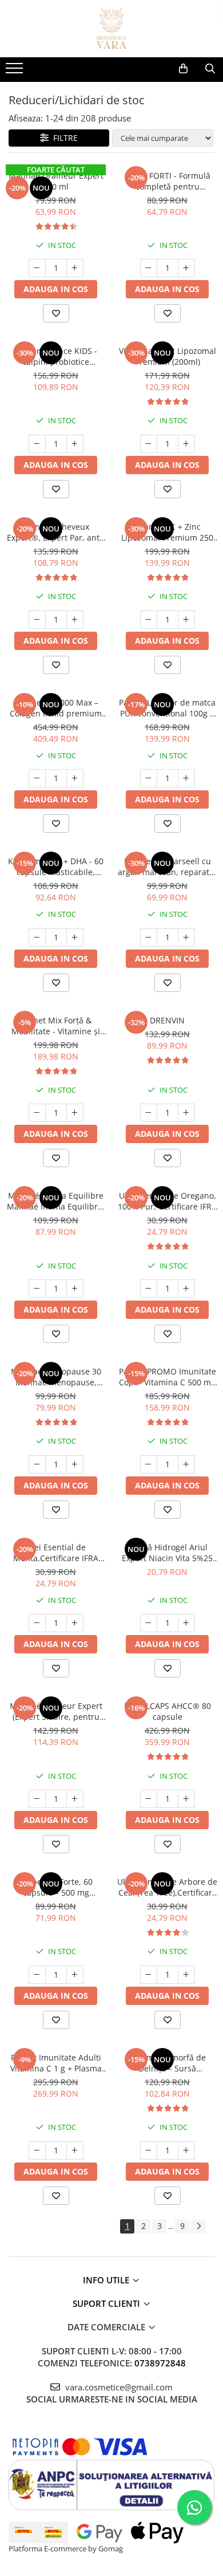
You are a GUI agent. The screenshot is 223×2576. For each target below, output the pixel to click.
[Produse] (16, 72)
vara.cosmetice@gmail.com (118, 2387)
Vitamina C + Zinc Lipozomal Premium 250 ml (167, 532)
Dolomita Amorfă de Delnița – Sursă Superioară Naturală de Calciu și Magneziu (168, 2063)
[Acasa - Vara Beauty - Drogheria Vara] (111, 29)
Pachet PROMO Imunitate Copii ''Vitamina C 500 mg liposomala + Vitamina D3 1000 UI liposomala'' (168, 1377)
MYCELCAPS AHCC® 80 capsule (168, 1711)
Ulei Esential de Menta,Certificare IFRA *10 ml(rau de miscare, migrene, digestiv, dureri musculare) (56, 1553)
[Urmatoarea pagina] (198, 2226)
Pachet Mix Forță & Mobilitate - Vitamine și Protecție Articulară (56, 1026)
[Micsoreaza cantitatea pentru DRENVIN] (149, 1113)
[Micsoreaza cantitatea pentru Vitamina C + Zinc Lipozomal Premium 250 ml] (149, 620)
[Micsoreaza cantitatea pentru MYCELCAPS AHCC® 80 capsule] (149, 1799)
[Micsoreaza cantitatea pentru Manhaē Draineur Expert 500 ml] (37, 268)
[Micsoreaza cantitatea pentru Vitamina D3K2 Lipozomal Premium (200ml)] (149, 444)
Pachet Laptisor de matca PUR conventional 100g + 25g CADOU (167, 708)
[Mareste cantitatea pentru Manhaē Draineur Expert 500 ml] (75, 268)
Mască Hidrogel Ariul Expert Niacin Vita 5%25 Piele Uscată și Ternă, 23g (167, 1553)
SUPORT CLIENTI (107, 2303)
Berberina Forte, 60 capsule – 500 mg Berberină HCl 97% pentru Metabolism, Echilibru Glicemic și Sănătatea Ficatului (56, 1887)
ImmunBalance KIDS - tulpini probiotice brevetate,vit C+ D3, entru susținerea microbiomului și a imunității (56, 356)
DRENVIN (167, 1020)
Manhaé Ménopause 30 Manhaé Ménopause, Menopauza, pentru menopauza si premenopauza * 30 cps (56, 1377)
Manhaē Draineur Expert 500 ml (56, 181)
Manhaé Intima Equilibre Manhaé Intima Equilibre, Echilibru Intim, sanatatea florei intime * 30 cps (56, 1201)
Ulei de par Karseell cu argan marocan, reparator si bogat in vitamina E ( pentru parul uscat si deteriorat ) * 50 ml (168, 866)
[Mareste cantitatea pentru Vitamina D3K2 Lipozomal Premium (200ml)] (186, 444)
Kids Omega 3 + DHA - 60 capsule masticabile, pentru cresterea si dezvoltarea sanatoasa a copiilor (56, 866)
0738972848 (160, 2363)
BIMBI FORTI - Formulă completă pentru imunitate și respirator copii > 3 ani (167, 181)
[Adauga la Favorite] (56, 313)
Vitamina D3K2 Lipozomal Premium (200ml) (168, 356)
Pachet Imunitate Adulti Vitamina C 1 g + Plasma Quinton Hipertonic (56, 2063)
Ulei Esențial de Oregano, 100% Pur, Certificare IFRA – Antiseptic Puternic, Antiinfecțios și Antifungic (167, 1201)
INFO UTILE (107, 2280)
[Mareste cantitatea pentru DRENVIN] (186, 1113)
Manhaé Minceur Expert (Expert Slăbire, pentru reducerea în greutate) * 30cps (56, 1711)
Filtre (63, 138)
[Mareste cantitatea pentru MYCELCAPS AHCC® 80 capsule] (186, 1799)
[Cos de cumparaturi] (183, 69)
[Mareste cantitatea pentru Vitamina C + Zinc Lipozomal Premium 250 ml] (186, 620)
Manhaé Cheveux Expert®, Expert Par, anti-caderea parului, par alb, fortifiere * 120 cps (56, 532)
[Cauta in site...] (210, 69)
